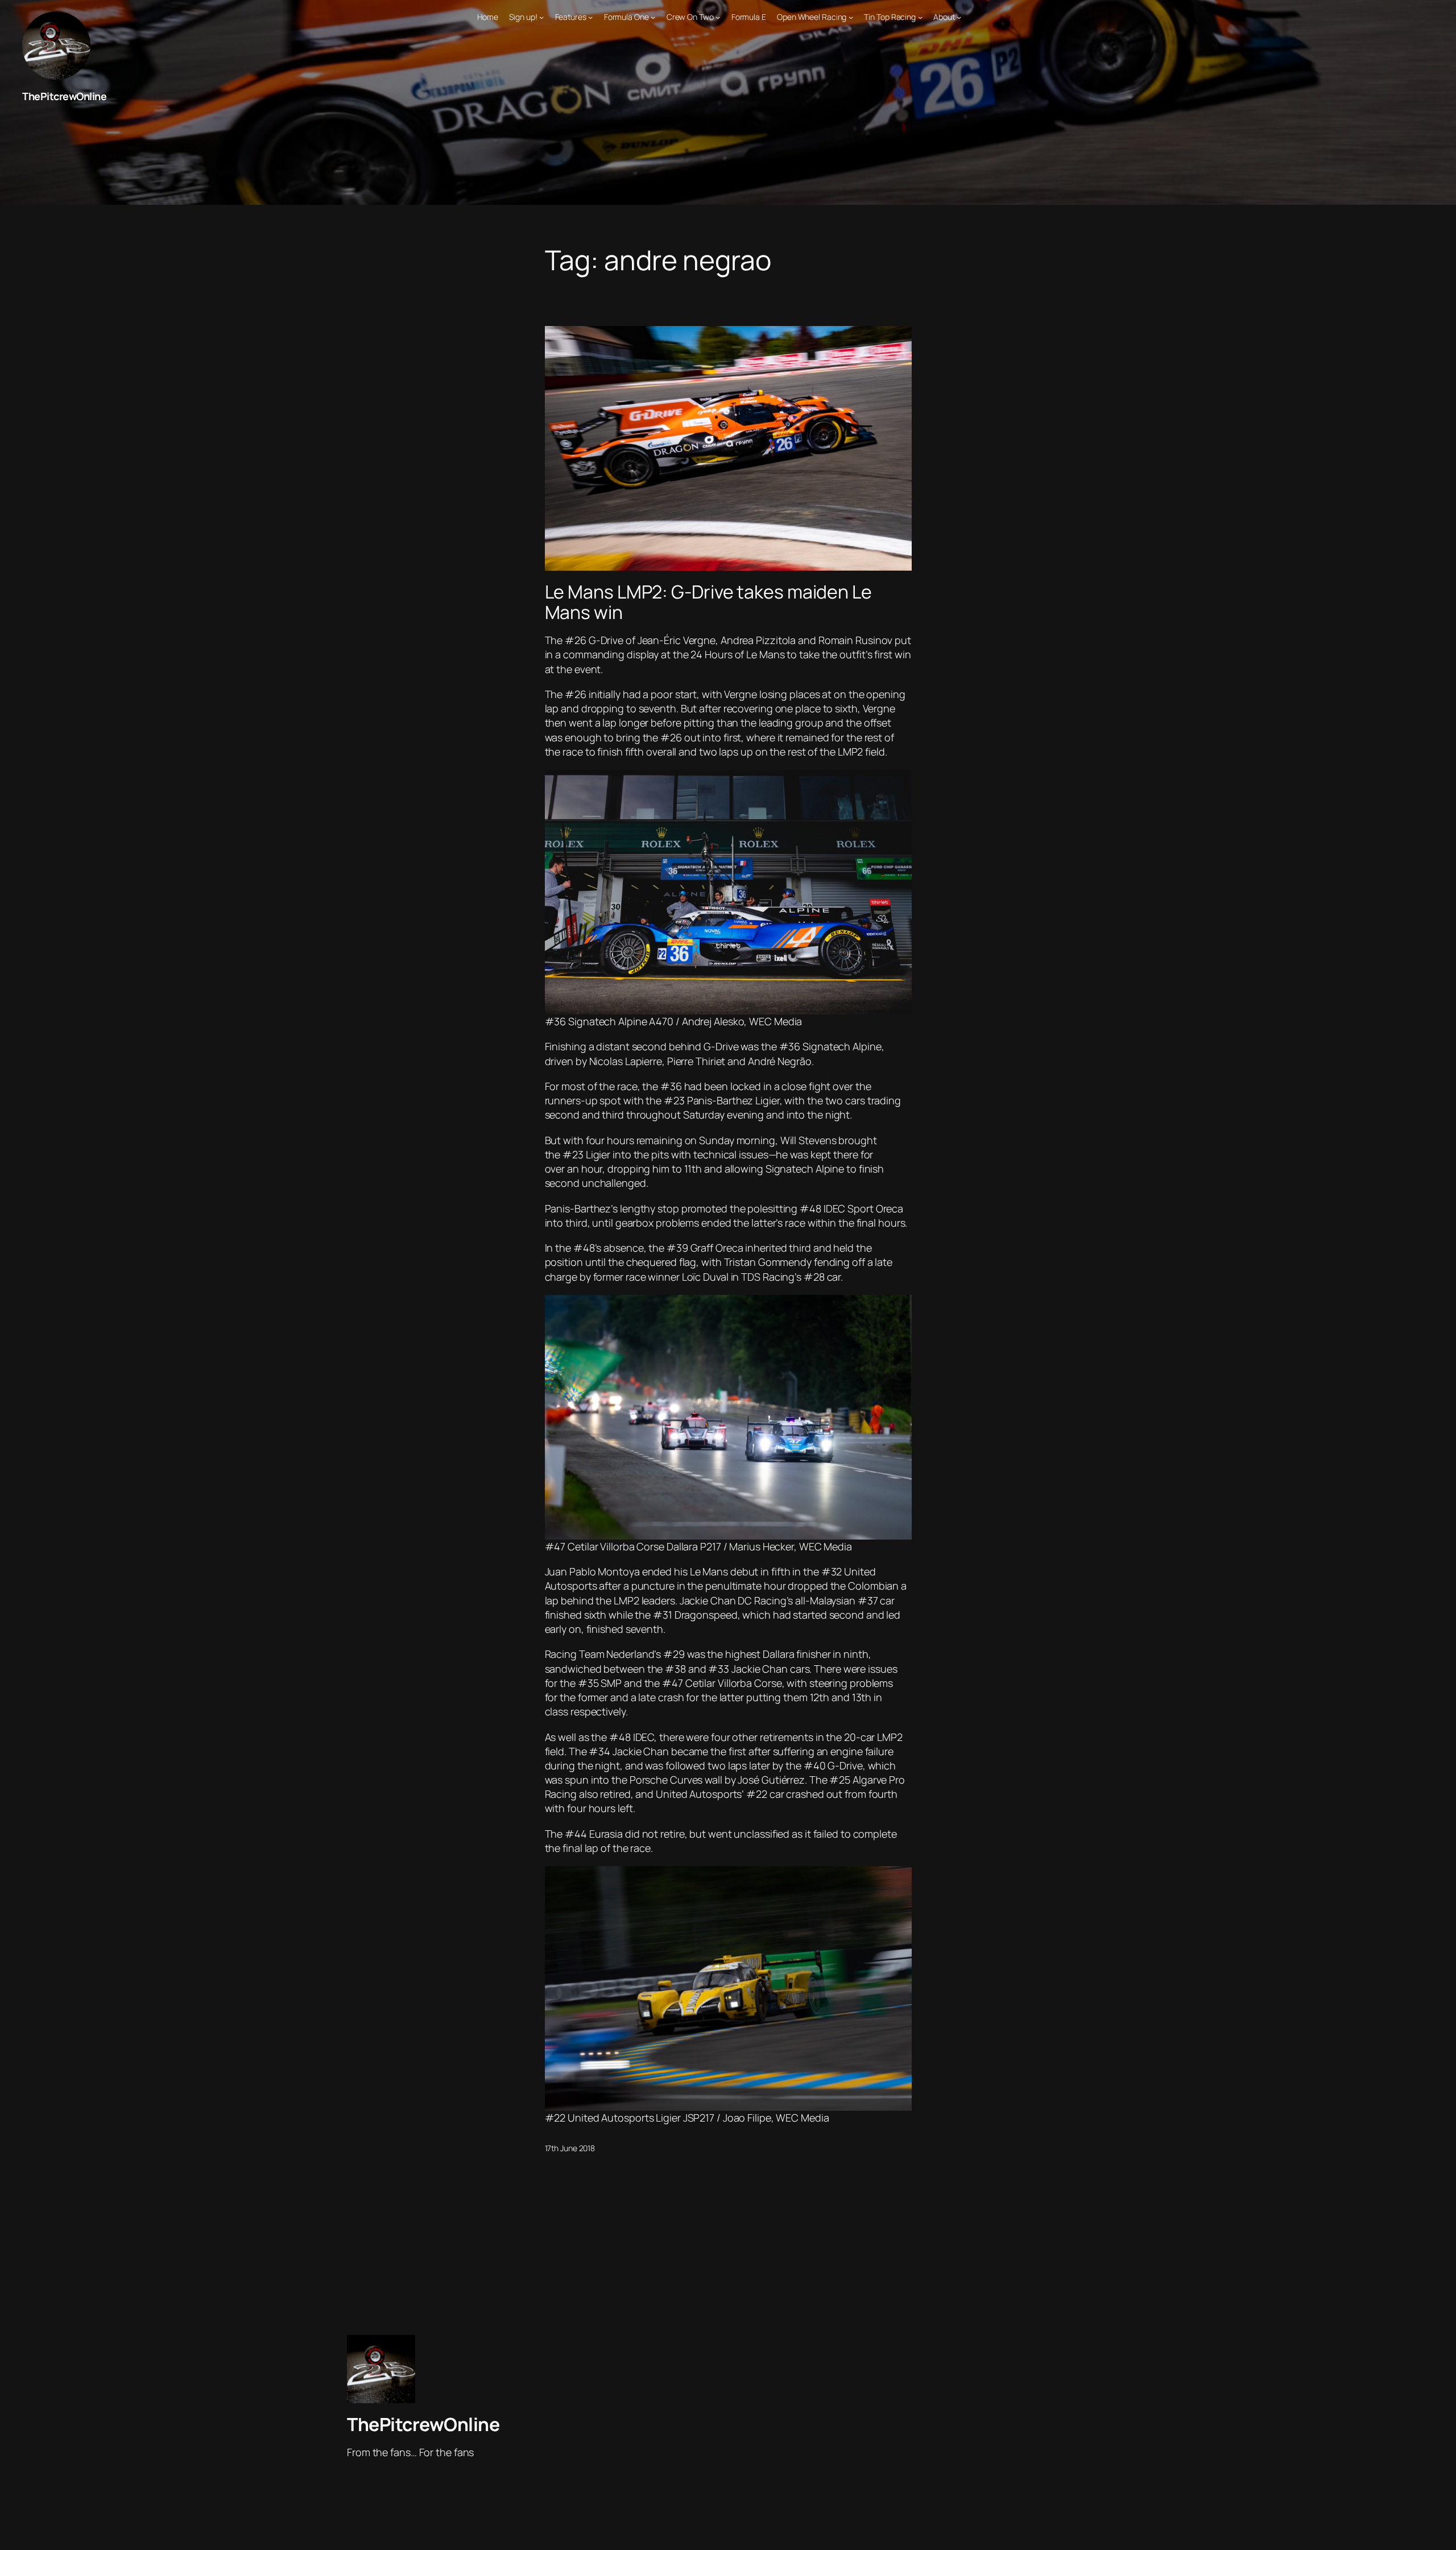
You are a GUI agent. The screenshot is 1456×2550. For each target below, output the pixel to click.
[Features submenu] (590, 17)
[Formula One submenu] (653, 17)
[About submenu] (959, 17)
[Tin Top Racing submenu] (920, 17)
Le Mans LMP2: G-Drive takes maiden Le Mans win (708, 602)
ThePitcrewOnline (64, 96)
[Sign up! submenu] (541, 17)
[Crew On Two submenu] (718, 17)
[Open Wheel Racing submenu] (851, 17)
